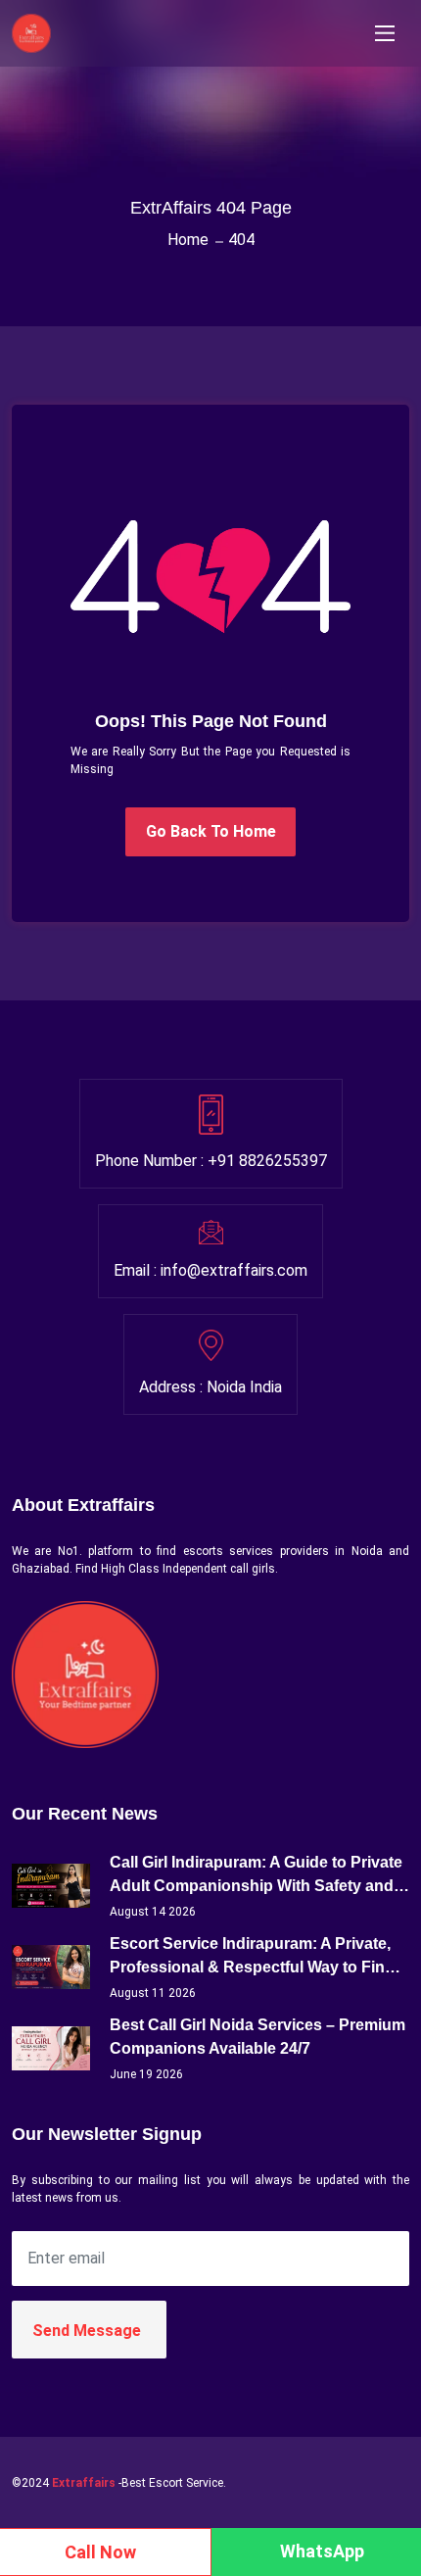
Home (188, 240)
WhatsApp (322, 2551)
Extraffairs (84, 2483)
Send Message (87, 2331)
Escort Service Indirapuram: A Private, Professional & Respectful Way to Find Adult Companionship (252, 1957)
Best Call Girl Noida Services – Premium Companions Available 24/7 (257, 2037)
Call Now (100, 2552)
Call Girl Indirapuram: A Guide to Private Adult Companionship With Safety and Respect (256, 1876)
